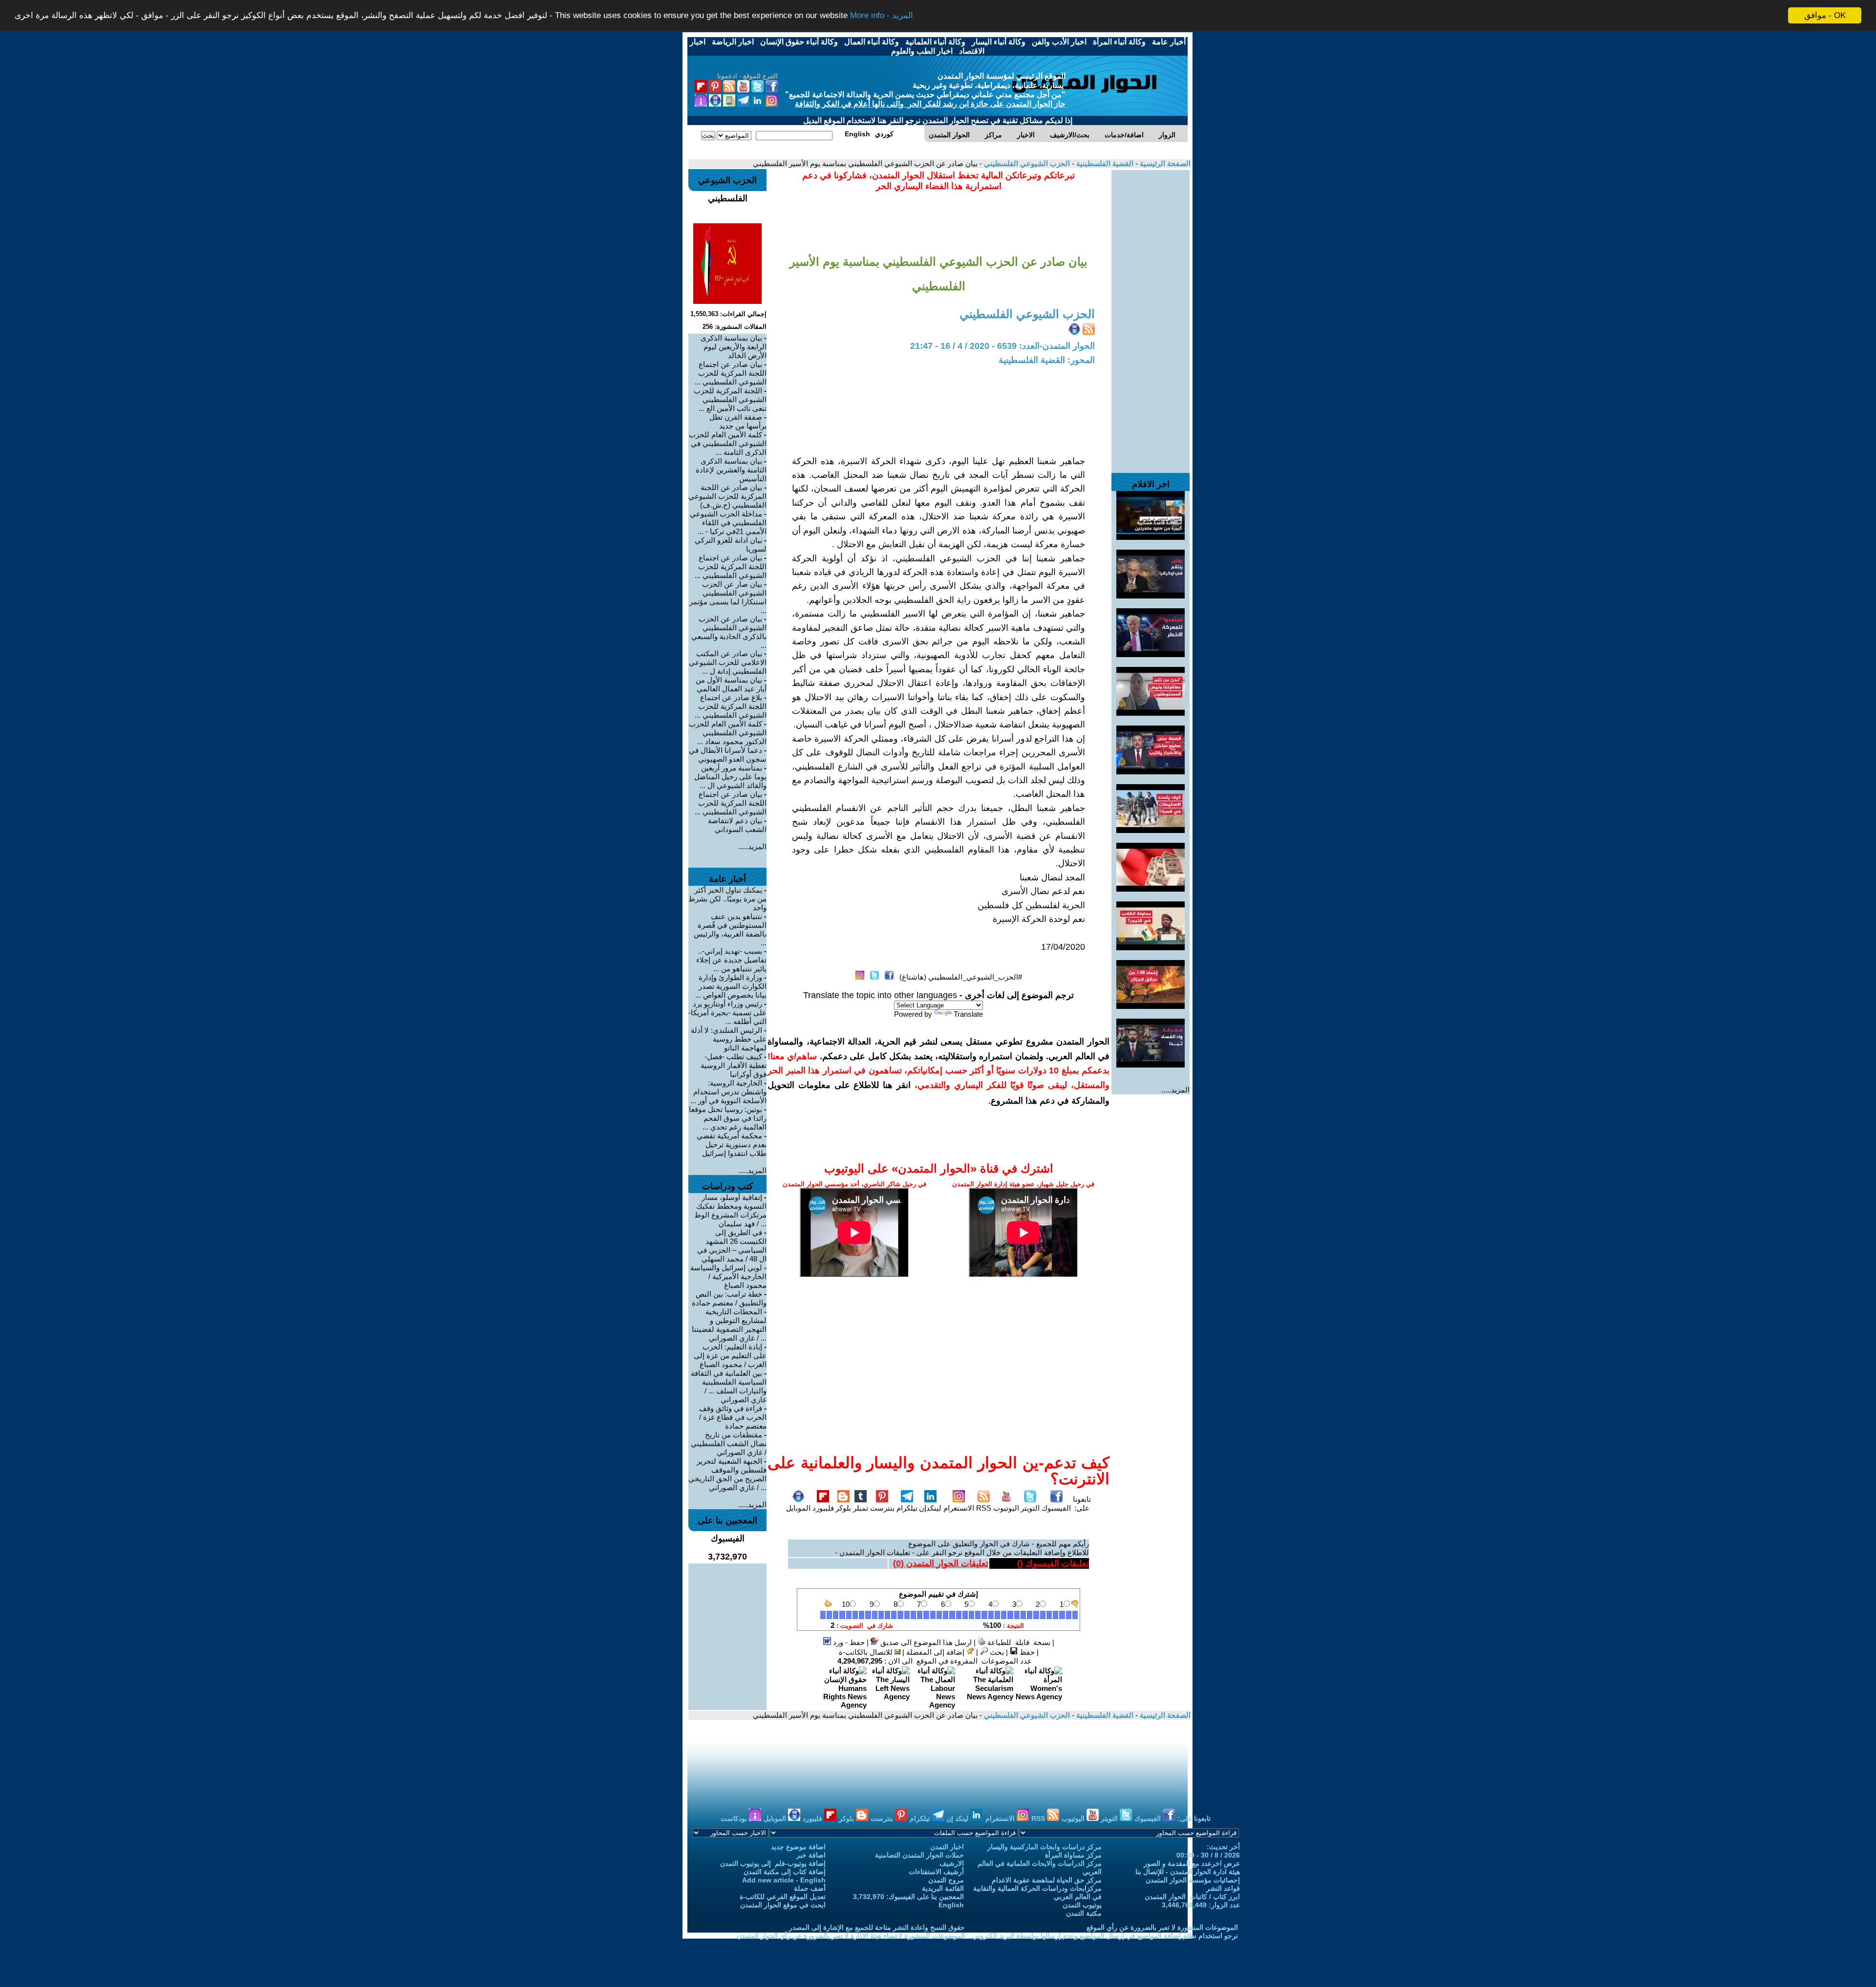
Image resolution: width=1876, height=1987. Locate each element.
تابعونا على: (1082, 1504)
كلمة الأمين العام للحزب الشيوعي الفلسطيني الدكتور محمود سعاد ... (728, 733)
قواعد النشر (1223, 1888)
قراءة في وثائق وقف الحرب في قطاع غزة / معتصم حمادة (733, 1417)
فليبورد (823, 1508)
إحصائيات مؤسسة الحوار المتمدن (1193, 1880)
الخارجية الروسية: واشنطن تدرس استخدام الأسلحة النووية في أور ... (728, 1092)
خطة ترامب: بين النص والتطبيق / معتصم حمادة (729, 1298)
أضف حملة (810, 1888)
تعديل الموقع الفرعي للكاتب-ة (783, 1897)
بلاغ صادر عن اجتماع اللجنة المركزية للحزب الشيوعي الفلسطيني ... (731, 706)
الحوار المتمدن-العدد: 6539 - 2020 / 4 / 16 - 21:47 (1002, 346)
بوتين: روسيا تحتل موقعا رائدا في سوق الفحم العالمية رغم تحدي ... (728, 1118)
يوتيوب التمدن (1082, 1905)
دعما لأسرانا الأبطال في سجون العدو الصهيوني (728, 755)
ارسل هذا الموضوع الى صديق (925, 1642)
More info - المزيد (882, 16)
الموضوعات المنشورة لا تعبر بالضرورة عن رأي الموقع (1162, 1927)
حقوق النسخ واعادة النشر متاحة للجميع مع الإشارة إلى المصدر (877, 1927)
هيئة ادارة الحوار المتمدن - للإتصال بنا (1188, 1872)
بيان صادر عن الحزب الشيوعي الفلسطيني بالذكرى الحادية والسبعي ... (729, 632)
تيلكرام (907, 1508)
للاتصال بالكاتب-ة (867, 1652)
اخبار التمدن (947, 1847)
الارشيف (952, 1863)
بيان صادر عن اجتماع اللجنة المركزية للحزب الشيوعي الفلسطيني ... (731, 373)
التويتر (1030, 1508)
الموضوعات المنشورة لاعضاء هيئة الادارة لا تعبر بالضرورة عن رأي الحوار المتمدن (851, 1936)
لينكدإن (930, 1508)
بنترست (882, 1508)
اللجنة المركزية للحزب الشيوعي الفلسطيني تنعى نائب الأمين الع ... (730, 399)
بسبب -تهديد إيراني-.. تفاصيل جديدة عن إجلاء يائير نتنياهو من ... (731, 960)
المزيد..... (1175, 1090)
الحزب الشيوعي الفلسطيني (1026, 163)
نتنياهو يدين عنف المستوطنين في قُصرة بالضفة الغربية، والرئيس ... (730, 929)
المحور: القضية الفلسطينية (1047, 360)
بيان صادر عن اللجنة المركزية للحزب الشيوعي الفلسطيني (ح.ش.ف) (727, 496)
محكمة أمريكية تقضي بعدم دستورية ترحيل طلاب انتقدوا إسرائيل (732, 1144)
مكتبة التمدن (1084, 1913)
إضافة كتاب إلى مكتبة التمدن (785, 1872)
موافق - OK (1825, 15)
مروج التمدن (946, 1880)
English (951, 1905)
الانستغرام (959, 1508)
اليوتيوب (1006, 1508)
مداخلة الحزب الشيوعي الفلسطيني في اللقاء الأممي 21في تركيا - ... (728, 523)
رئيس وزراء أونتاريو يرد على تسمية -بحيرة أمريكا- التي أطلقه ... (727, 1013)
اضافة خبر (811, 1855)
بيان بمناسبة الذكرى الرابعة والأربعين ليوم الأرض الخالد (734, 347)
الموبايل (798, 1508)
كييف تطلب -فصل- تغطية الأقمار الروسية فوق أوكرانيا (734, 1065)
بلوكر (843, 1508)
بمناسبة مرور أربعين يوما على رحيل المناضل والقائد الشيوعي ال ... (730, 777)
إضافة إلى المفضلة (936, 1652)
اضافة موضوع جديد (798, 1847)
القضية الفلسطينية (1104, 163)
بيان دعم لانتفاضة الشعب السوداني (737, 825)
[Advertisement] (1151, 317)
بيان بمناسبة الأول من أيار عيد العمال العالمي (731, 684)
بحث (996, 1652)
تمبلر (861, 1508)
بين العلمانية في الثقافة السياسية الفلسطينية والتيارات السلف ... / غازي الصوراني (729, 1386)
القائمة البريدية (943, 1888)
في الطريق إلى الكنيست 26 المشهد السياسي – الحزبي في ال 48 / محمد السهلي (732, 1246)
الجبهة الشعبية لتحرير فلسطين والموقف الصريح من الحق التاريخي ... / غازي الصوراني (727, 1474)
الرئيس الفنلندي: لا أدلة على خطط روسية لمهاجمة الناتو (729, 1039)
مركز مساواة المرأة (1073, 1855)
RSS (984, 1508)
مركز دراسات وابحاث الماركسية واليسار (1045, 1847)
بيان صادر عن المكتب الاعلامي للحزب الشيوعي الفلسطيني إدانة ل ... (728, 662)
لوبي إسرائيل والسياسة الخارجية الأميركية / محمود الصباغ (728, 1276)
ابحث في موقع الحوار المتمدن (783, 1905)
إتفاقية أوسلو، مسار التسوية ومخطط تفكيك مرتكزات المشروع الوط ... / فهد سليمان (730, 1210)
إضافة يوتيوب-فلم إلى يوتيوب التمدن (773, 1863)
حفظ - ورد (848, 1642)
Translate (968, 1014)
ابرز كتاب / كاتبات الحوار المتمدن (1192, 1897)
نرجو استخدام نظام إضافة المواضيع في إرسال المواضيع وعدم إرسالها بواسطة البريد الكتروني (1105, 1936)
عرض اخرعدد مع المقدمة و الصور (1192, 1863)
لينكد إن (958, 1818)
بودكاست (735, 1818)
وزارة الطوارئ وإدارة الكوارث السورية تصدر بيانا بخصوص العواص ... (731, 986)
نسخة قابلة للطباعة (1018, 1642)
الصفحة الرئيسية (1164, 163)
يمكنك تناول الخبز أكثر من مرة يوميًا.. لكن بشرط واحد (727, 899)
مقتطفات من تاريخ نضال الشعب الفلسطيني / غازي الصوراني (729, 1443)
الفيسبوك (1056, 1508)
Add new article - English (784, 1880)
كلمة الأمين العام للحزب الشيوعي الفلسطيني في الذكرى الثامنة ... (728, 443)
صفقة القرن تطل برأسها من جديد (738, 421)
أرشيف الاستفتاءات (936, 1872)
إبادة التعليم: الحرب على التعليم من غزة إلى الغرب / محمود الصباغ (730, 1356)
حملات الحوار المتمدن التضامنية (919, 1855)
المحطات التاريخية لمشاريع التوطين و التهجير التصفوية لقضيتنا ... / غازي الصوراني (729, 1325)
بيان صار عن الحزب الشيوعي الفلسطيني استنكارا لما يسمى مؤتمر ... (728, 597)
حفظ (1026, 1652)
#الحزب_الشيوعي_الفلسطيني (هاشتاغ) (961, 977)
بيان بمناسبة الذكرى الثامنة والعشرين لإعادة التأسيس (731, 470)
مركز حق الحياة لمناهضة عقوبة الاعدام (1047, 1880)
